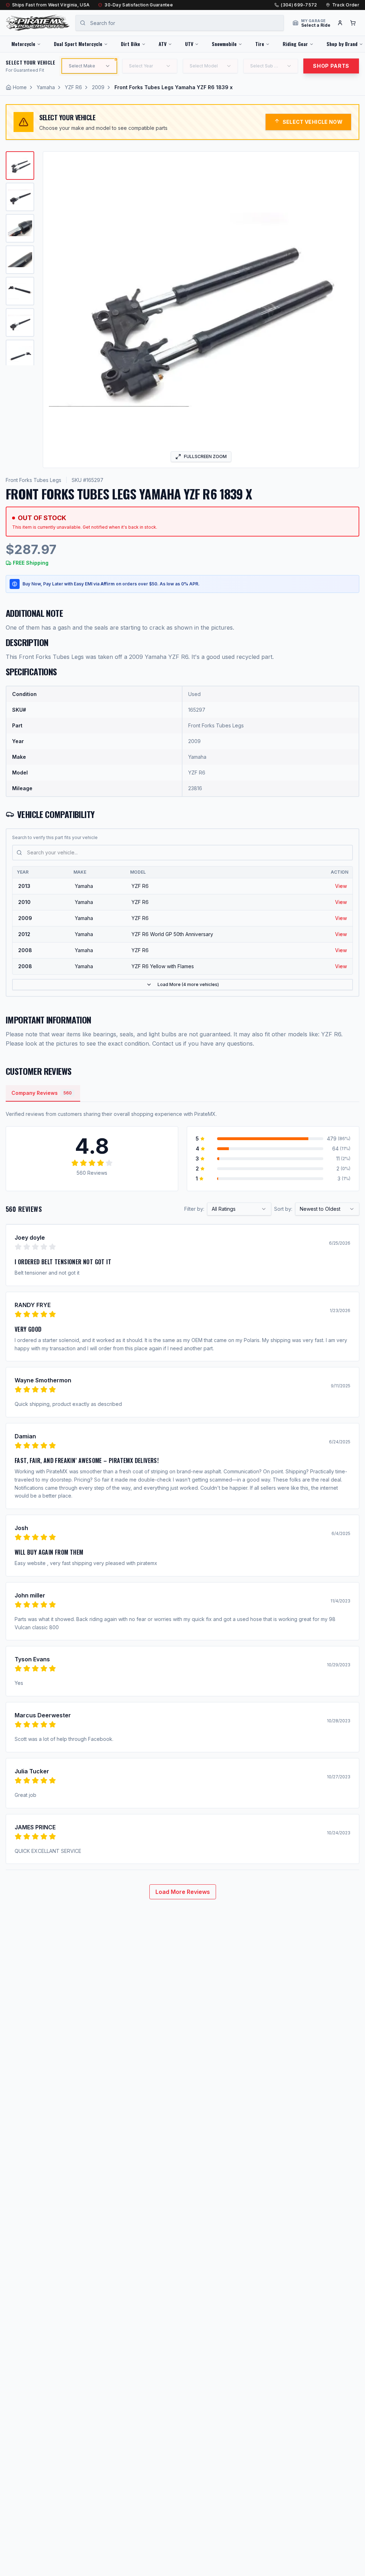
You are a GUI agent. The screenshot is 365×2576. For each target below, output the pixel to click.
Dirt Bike (130, 44)
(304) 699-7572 (299, 5)
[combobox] (239, 1209)
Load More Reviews (183, 1892)
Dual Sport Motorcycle (78, 44)
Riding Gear (295, 44)
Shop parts (331, 66)
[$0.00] (353, 23)
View (341, 886)
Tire (260, 44)
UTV (189, 44)
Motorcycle (23, 44)
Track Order (346, 5)
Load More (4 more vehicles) (188, 984)
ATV (163, 44)
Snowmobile (224, 44)
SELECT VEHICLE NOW (313, 122)
